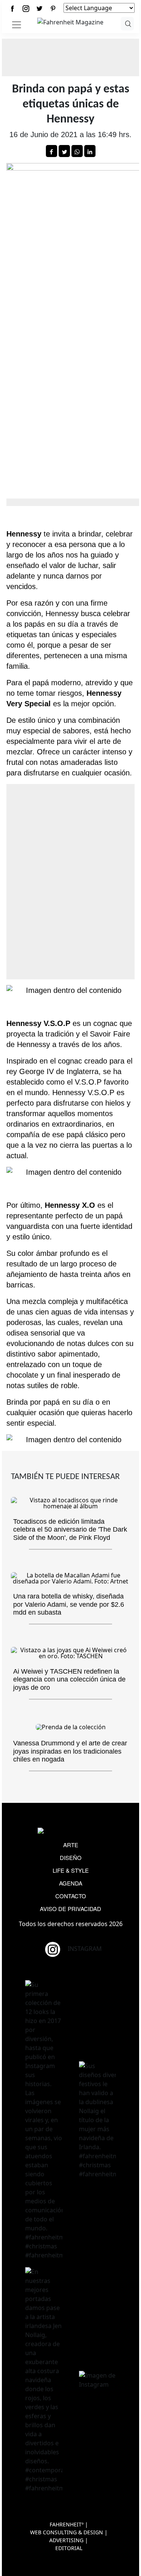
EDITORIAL (69, 2548)
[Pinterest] (53, 8)
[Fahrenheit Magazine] (71, 1831)
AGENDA (71, 1883)
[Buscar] (127, 24)
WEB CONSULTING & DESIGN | (69, 2532)
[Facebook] (12, 8)
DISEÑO (71, 1858)
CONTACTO (71, 1896)
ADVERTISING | (69, 2540)
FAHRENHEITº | (69, 2524)
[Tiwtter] (39, 8)
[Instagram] (26, 8)
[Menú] (17, 25)
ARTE (71, 1845)
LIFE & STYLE (71, 1870)
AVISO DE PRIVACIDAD (70, 1909)
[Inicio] (70, 21)
